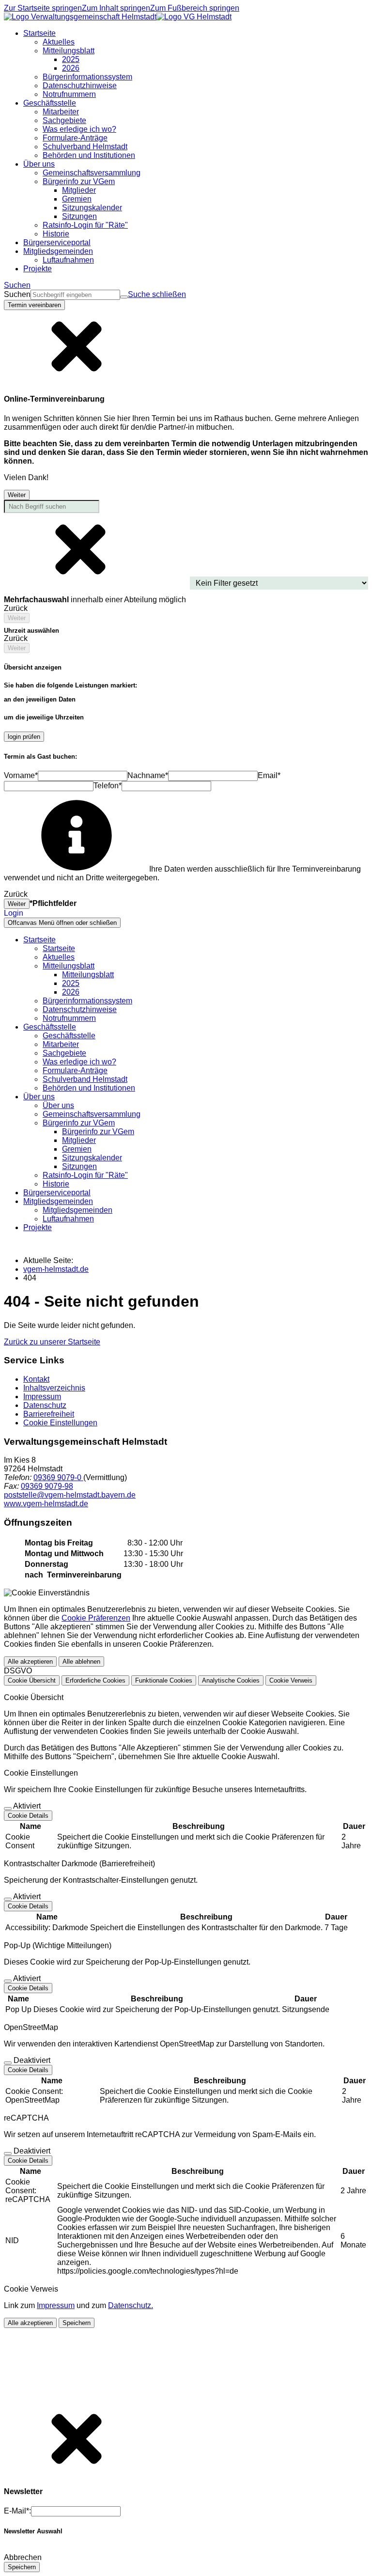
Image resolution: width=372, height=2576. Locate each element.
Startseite (59, 948)
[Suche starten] (124, 297)
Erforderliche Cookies (95, 1680)
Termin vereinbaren (34, 305)
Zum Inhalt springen (116, 8)
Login (14, 913)
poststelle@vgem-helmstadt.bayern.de (70, 1495)
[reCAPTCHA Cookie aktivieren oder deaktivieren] (8, 2154)
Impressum (42, 1397)
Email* (269, 775)
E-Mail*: (17, 2511)
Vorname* (21, 775)
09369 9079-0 (58, 1477)
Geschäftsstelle (69, 1036)
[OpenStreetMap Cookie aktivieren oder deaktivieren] (8, 2063)
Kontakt (36, 1379)
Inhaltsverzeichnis (54, 1388)
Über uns (58, 1105)
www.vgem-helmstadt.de (46, 1504)
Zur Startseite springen (43, 8)
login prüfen (24, 737)
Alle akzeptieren (30, 1662)
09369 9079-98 (47, 1486)
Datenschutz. (131, 2305)
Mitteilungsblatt (88, 975)
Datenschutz (45, 1405)
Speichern (77, 2323)
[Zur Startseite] (118, 17)
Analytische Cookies (231, 1680)
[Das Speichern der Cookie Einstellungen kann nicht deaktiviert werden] (8, 1809)
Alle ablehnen (81, 1662)
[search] (75, 295)
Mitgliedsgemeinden (77, 1210)
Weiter (17, 495)
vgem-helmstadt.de (56, 1269)
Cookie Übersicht (32, 1680)
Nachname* (148, 775)
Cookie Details (28, 1816)
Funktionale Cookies (164, 1680)
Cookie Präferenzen (96, 1618)
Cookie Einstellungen (60, 1423)
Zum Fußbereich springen (195, 8)
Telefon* (108, 786)
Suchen (17, 294)
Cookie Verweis (291, 1680)
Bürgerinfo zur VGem (98, 1132)
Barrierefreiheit (49, 1414)
